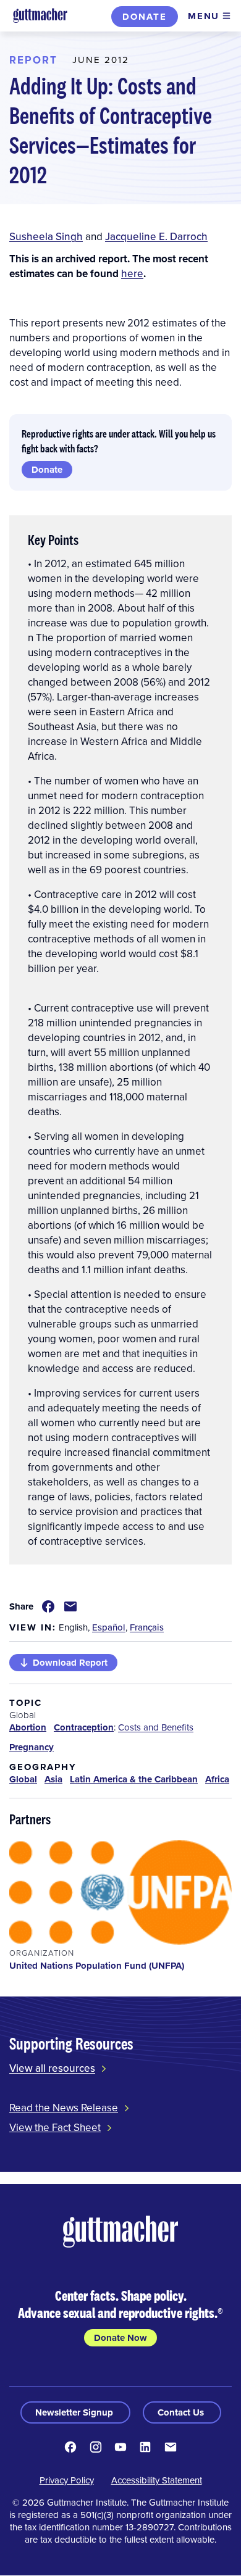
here (132, 273)
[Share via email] (70, 1606)
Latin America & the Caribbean (134, 1779)
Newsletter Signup (75, 2412)
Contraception (84, 1727)
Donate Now (120, 2338)
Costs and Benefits (156, 1727)
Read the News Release (64, 2108)
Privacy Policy (67, 2480)
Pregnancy (32, 1747)
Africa (217, 1779)
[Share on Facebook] (48, 1606)
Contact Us (182, 2412)
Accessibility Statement (157, 2480)
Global (23, 1779)
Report (33, 60)
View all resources (52, 2068)
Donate (145, 17)
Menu (204, 16)
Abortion (28, 1727)
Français (147, 1627)
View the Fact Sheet (55, 2127)
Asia (53, 1779)
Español (109, 1627)
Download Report (70, 1663)
